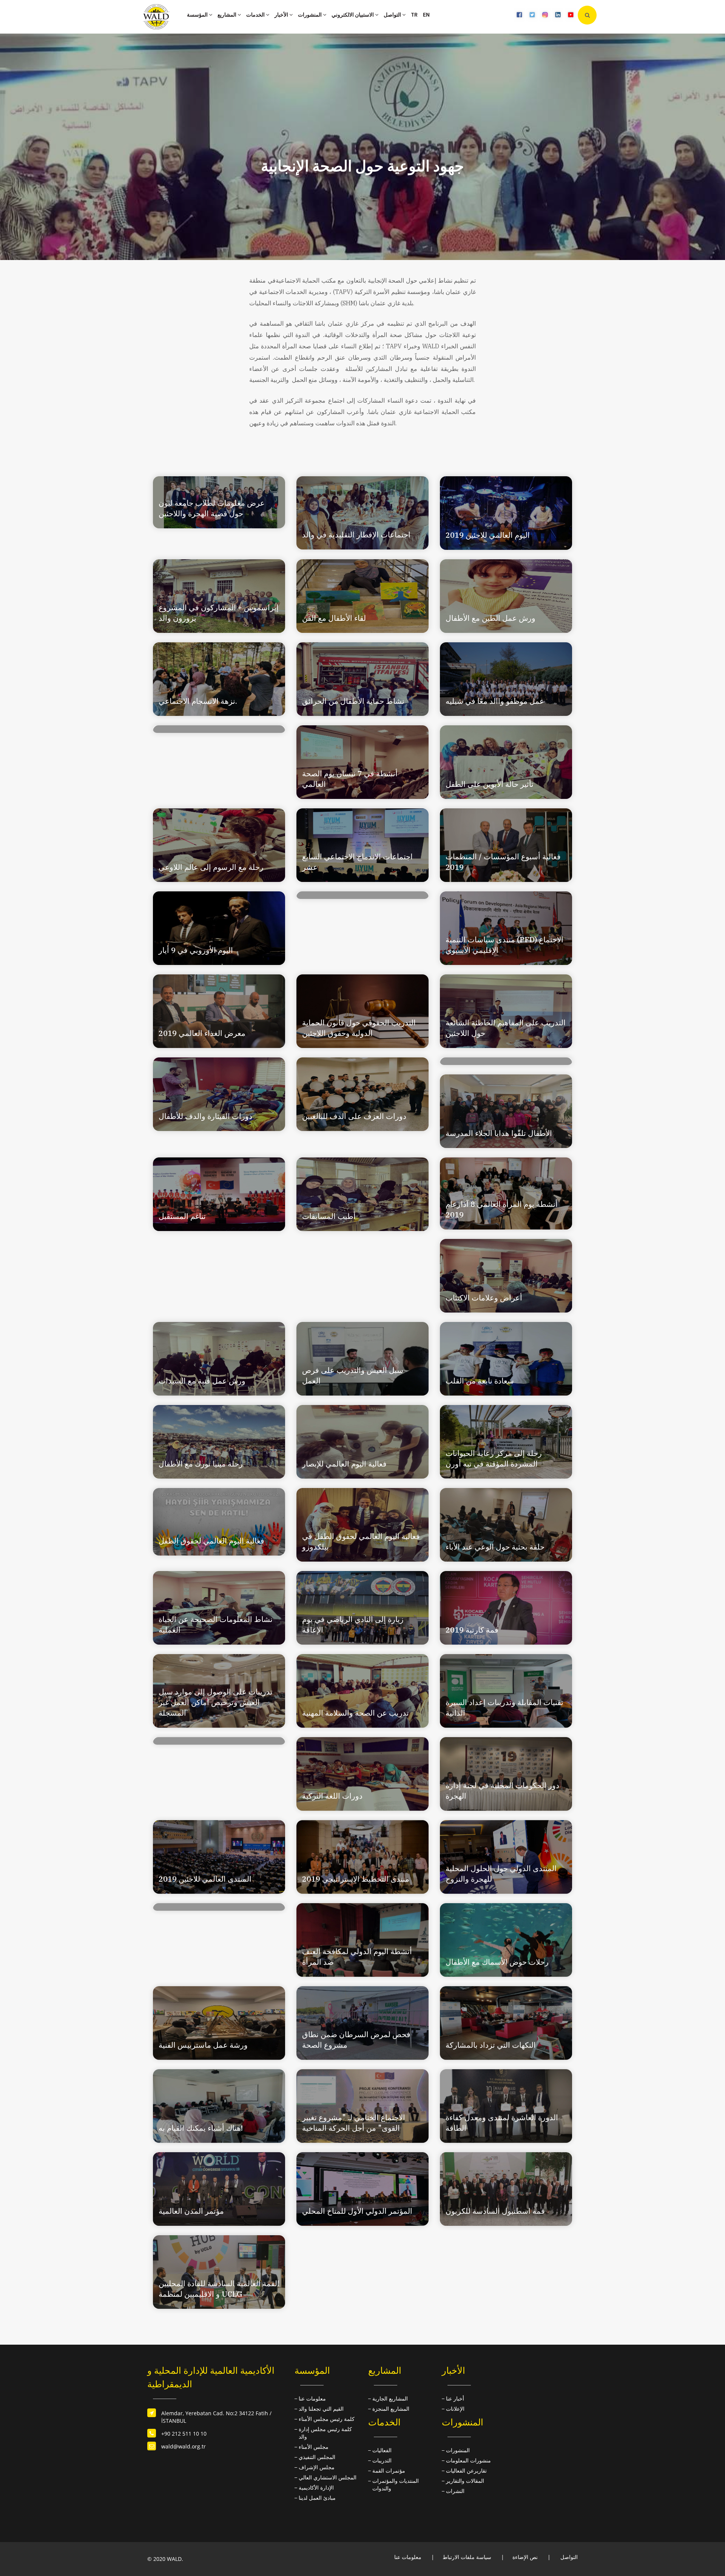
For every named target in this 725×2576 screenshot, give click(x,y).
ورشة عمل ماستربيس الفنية (203, 2045)
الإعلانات (455, 2409)
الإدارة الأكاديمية (316, 2488)
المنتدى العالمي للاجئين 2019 (205, 1879)
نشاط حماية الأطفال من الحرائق (353, 701)
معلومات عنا (312, 2398)
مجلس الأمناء (314, 2447)
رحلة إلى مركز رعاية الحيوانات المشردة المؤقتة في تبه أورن (494, 1458)
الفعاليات (382, 2450)
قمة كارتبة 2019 (472, 1630)
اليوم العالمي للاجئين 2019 (488, 535)
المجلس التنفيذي (317, 2457)
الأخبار (282, 15)
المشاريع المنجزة (391, 2409)
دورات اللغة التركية (332, 1796)
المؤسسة (198, 15)
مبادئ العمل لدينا (317, 2498)
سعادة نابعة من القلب (480, 1381)
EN (426, 15)
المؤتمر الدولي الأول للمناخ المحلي (357, 2211)
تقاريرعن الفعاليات (466, 2471)
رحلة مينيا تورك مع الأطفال (201, 1464)
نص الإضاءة (525, 2557)
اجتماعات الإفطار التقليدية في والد (356, 535)
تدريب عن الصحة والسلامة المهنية (356, 1713)
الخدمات (256, 15)
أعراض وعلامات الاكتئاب (484, 1298)
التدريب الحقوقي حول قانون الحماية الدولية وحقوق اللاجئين (359, 1028)
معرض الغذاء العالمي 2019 (202, 1033)
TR (414, 15)
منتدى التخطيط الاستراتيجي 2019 (356, 1879)
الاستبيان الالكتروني (353, 15)
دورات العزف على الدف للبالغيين (354, 1116)
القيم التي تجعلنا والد (321, 2409)
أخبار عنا (455, 2398)
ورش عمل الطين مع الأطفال (491, 618)
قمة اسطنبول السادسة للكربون (495, 2211)
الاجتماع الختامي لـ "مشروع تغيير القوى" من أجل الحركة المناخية (354, 2123)
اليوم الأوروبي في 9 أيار (196, 950)
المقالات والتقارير (465, 2481)
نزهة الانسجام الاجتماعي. (198, 701)
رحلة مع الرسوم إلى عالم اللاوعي (211, 867)
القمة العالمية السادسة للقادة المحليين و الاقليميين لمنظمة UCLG (219, 2289)
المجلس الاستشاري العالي (328, 2477)
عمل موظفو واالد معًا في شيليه (495, 701)
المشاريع (228, 15)
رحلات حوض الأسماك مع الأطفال (497, 1962)
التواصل (393, 15)
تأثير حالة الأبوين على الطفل (490, 784)
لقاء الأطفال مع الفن (334, 618)
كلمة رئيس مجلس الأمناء (327, 2419)
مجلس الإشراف (317, 2467)
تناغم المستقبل (182, 1216)
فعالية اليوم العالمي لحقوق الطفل (211, 1541)
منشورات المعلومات (468, 2460)
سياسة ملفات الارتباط (467, 2557)
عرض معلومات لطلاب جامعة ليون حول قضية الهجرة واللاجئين (212, 508)
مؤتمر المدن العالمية (191, 2211)
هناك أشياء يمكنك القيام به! (201, 2128)
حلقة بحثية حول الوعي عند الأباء (495, 1547)
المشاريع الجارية (390, 2398)
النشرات (455, 2491)
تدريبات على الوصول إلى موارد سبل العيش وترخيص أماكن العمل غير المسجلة (216, 1702)
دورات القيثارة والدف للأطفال (205, 1116)
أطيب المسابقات (329, 1216)
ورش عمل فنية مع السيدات (202, 1381)
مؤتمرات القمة (389, 2471)
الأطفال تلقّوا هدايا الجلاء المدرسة (499, 1133)
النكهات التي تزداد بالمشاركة (491, 2045)
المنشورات (310, 15)
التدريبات (382, 2460)
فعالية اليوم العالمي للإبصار (344, 1464)
